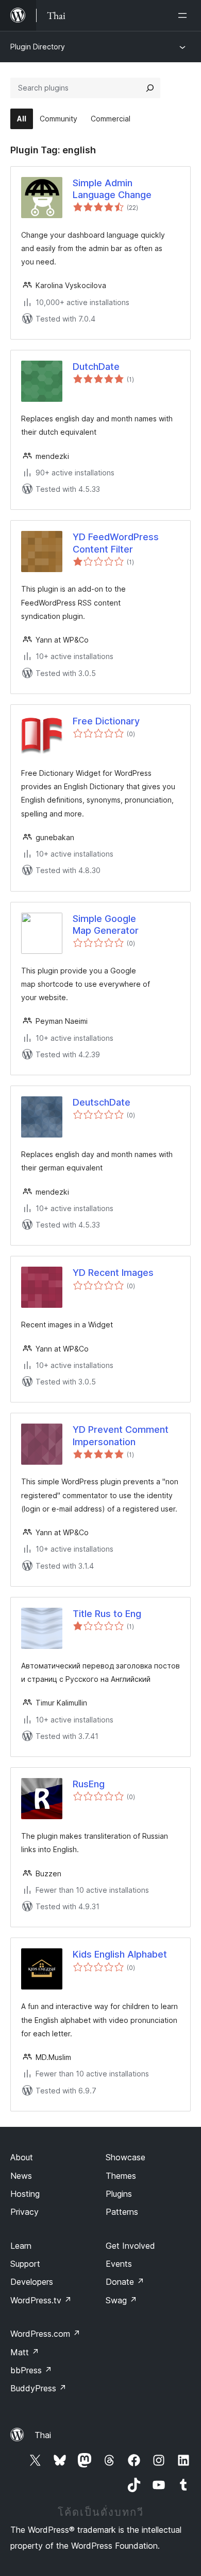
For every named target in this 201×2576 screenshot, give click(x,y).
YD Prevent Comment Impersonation (121, 1435)
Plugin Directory (38, 47)
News (21, 2176)
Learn (21, 2246)
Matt (25, 2352)
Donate (125, 2282)
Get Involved (130, 2246)
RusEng (89, 1784)
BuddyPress (38, 2388)
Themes (121, 2176)
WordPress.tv (41, 2300)
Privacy (24, 2212)
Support (25, 2264)
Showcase (125, 2157)
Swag (121, 2300)
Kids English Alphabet (120, 1954)
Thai (43, 2435)
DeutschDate (102, 1102)
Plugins (119, 2194)
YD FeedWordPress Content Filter (116, 543)
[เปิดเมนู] (185, 15)
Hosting (25, 2194)
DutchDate (96, 367)
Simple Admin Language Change (112, 189)
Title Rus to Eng (107, 1614)
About (22, 2157)
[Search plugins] (150, 88)
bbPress (31, 2370)
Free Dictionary (106, 721)
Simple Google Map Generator (106, 925)
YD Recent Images (113, 1273)
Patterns (122, 2212)
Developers (32, 2282)
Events (119, 2264)
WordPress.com (45, 2334)
